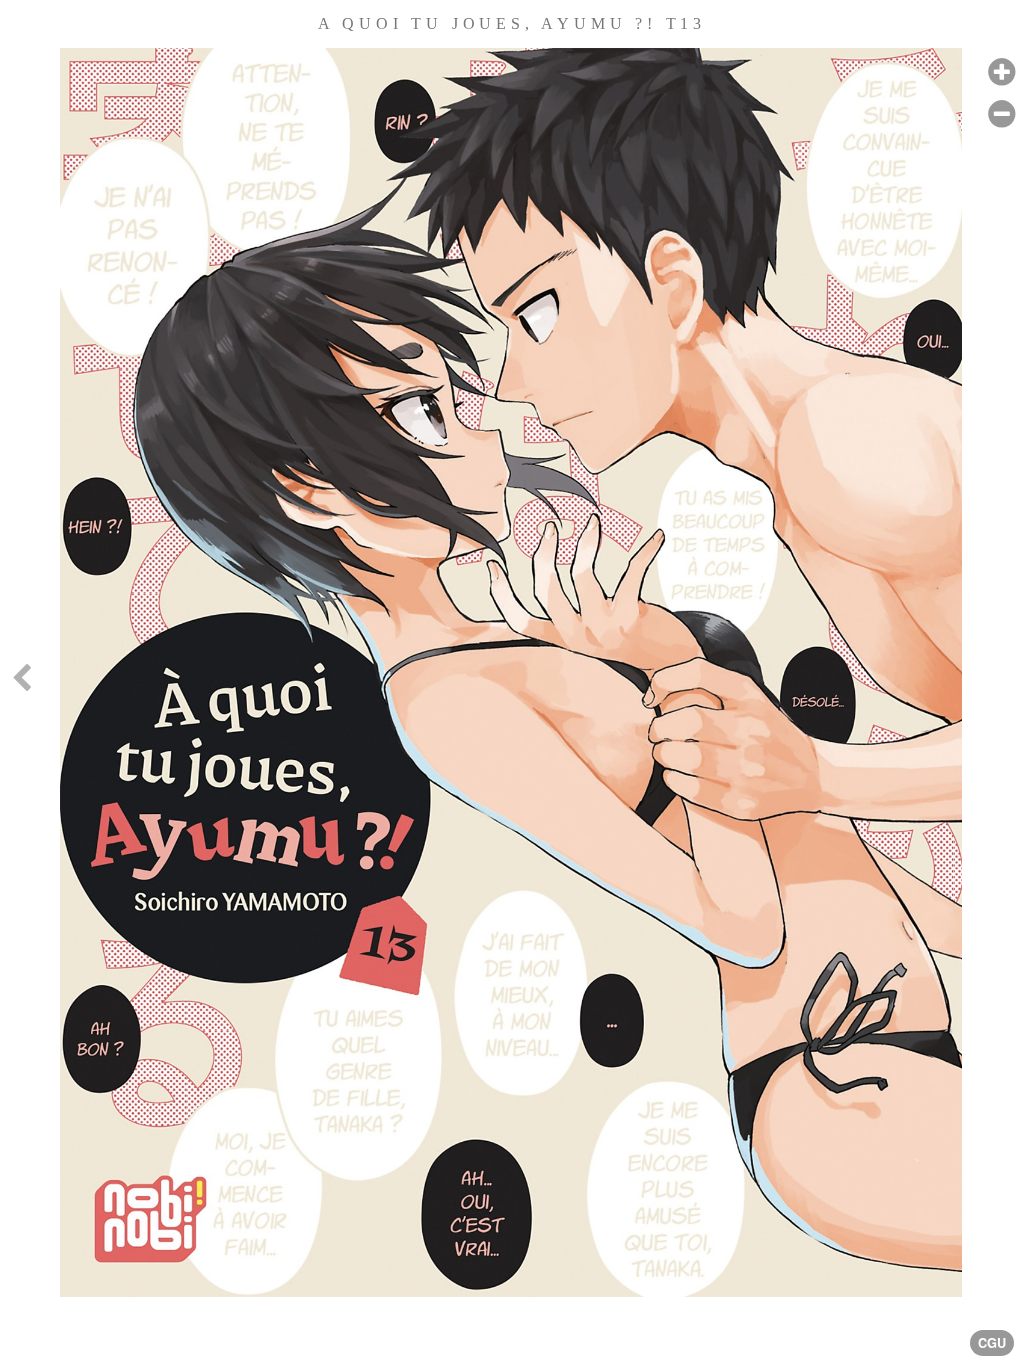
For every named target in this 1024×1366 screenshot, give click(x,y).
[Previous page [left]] (21, 683)
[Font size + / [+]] (1001, 72)
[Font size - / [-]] (1001, 114)
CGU (992, 1343)
